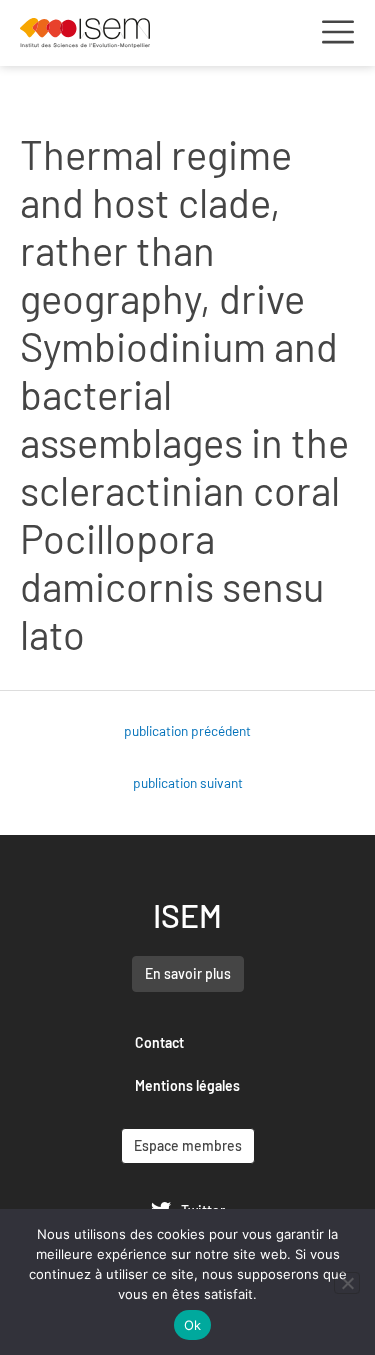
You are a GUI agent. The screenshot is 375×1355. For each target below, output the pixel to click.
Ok (193, 1325)
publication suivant (188, 782)
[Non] (347, 1283)
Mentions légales (187, 1085)
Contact (159, 1042)
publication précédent (187, 730)
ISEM (187, 915)
